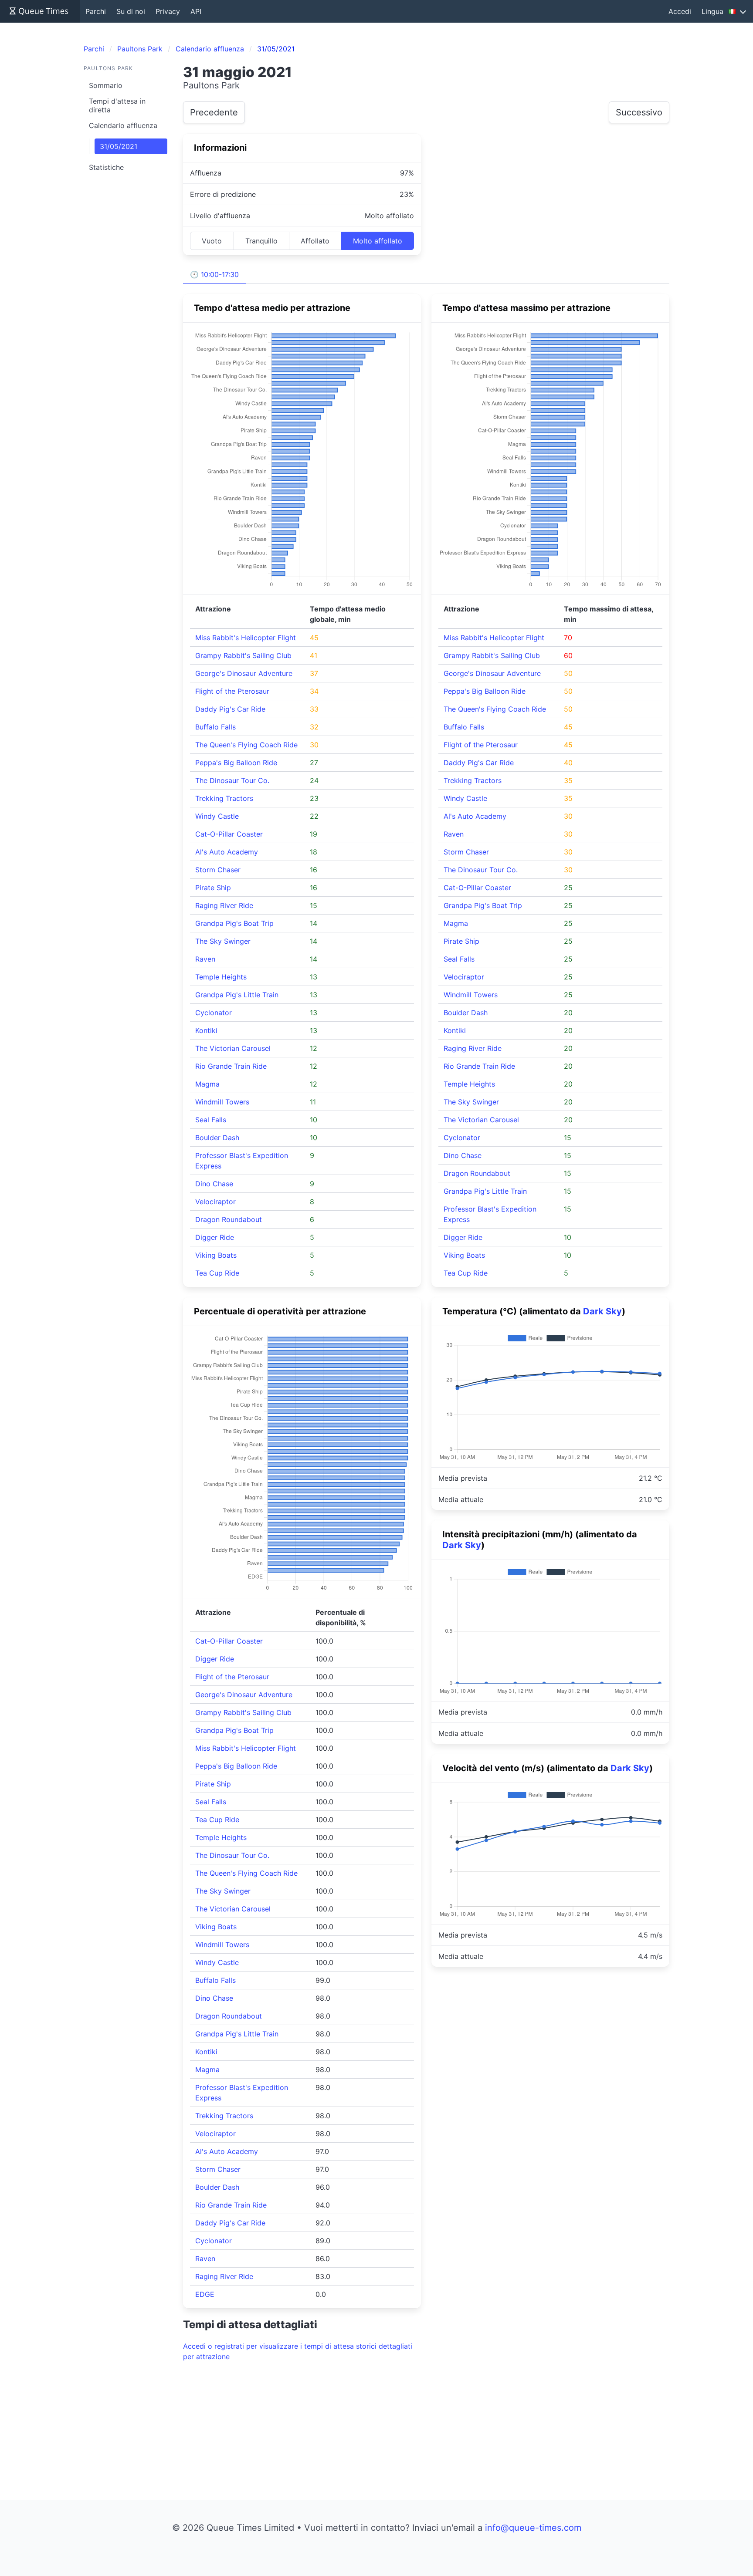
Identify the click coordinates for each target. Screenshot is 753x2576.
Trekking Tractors (224, 798)
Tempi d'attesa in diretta (117, 105)
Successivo (639, 112)
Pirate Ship (213, 888)
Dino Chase (214, 1184)
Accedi (680, 11)
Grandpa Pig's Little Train (237, 995)
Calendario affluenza (123, 125)
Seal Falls (211, 1120)
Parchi (96, 11)
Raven (205, 959)
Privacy (168, 11)
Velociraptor (215, 1202)
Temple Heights (221, 977)
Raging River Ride (224, 905)
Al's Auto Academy (227, 852)
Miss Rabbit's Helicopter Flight (246, 638)
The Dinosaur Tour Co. (232, 780)
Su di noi (131, 11)
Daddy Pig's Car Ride (230, 709)
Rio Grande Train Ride (231, 1066)
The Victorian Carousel (233, 1048)
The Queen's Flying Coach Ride (246, 745)
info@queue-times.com (533, 2528)
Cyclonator (214, 1013)
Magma (207, 1084)
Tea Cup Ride (217, 1273)
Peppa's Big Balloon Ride (236, 763)
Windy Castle (217, 816)
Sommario (106, 85)
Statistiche (106, 167)
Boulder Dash (217, 1138)
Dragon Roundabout (229, 1219)
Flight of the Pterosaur (232, 691)
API (196, 11)
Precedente (214, 112)
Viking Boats (216, 1255)
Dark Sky (602, 1311)
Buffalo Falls (215, 727)
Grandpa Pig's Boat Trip (234, 923)
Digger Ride (215, 1237)
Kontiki (206, 1030)
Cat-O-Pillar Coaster (229, 834)
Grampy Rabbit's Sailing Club (243, 655)
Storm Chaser (218, 870)
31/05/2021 (119, 146)
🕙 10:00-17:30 (214, 274)
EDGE (205, 2294)
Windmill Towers (222, 1102)
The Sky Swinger (223, 941)
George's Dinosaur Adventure (244, 673)
